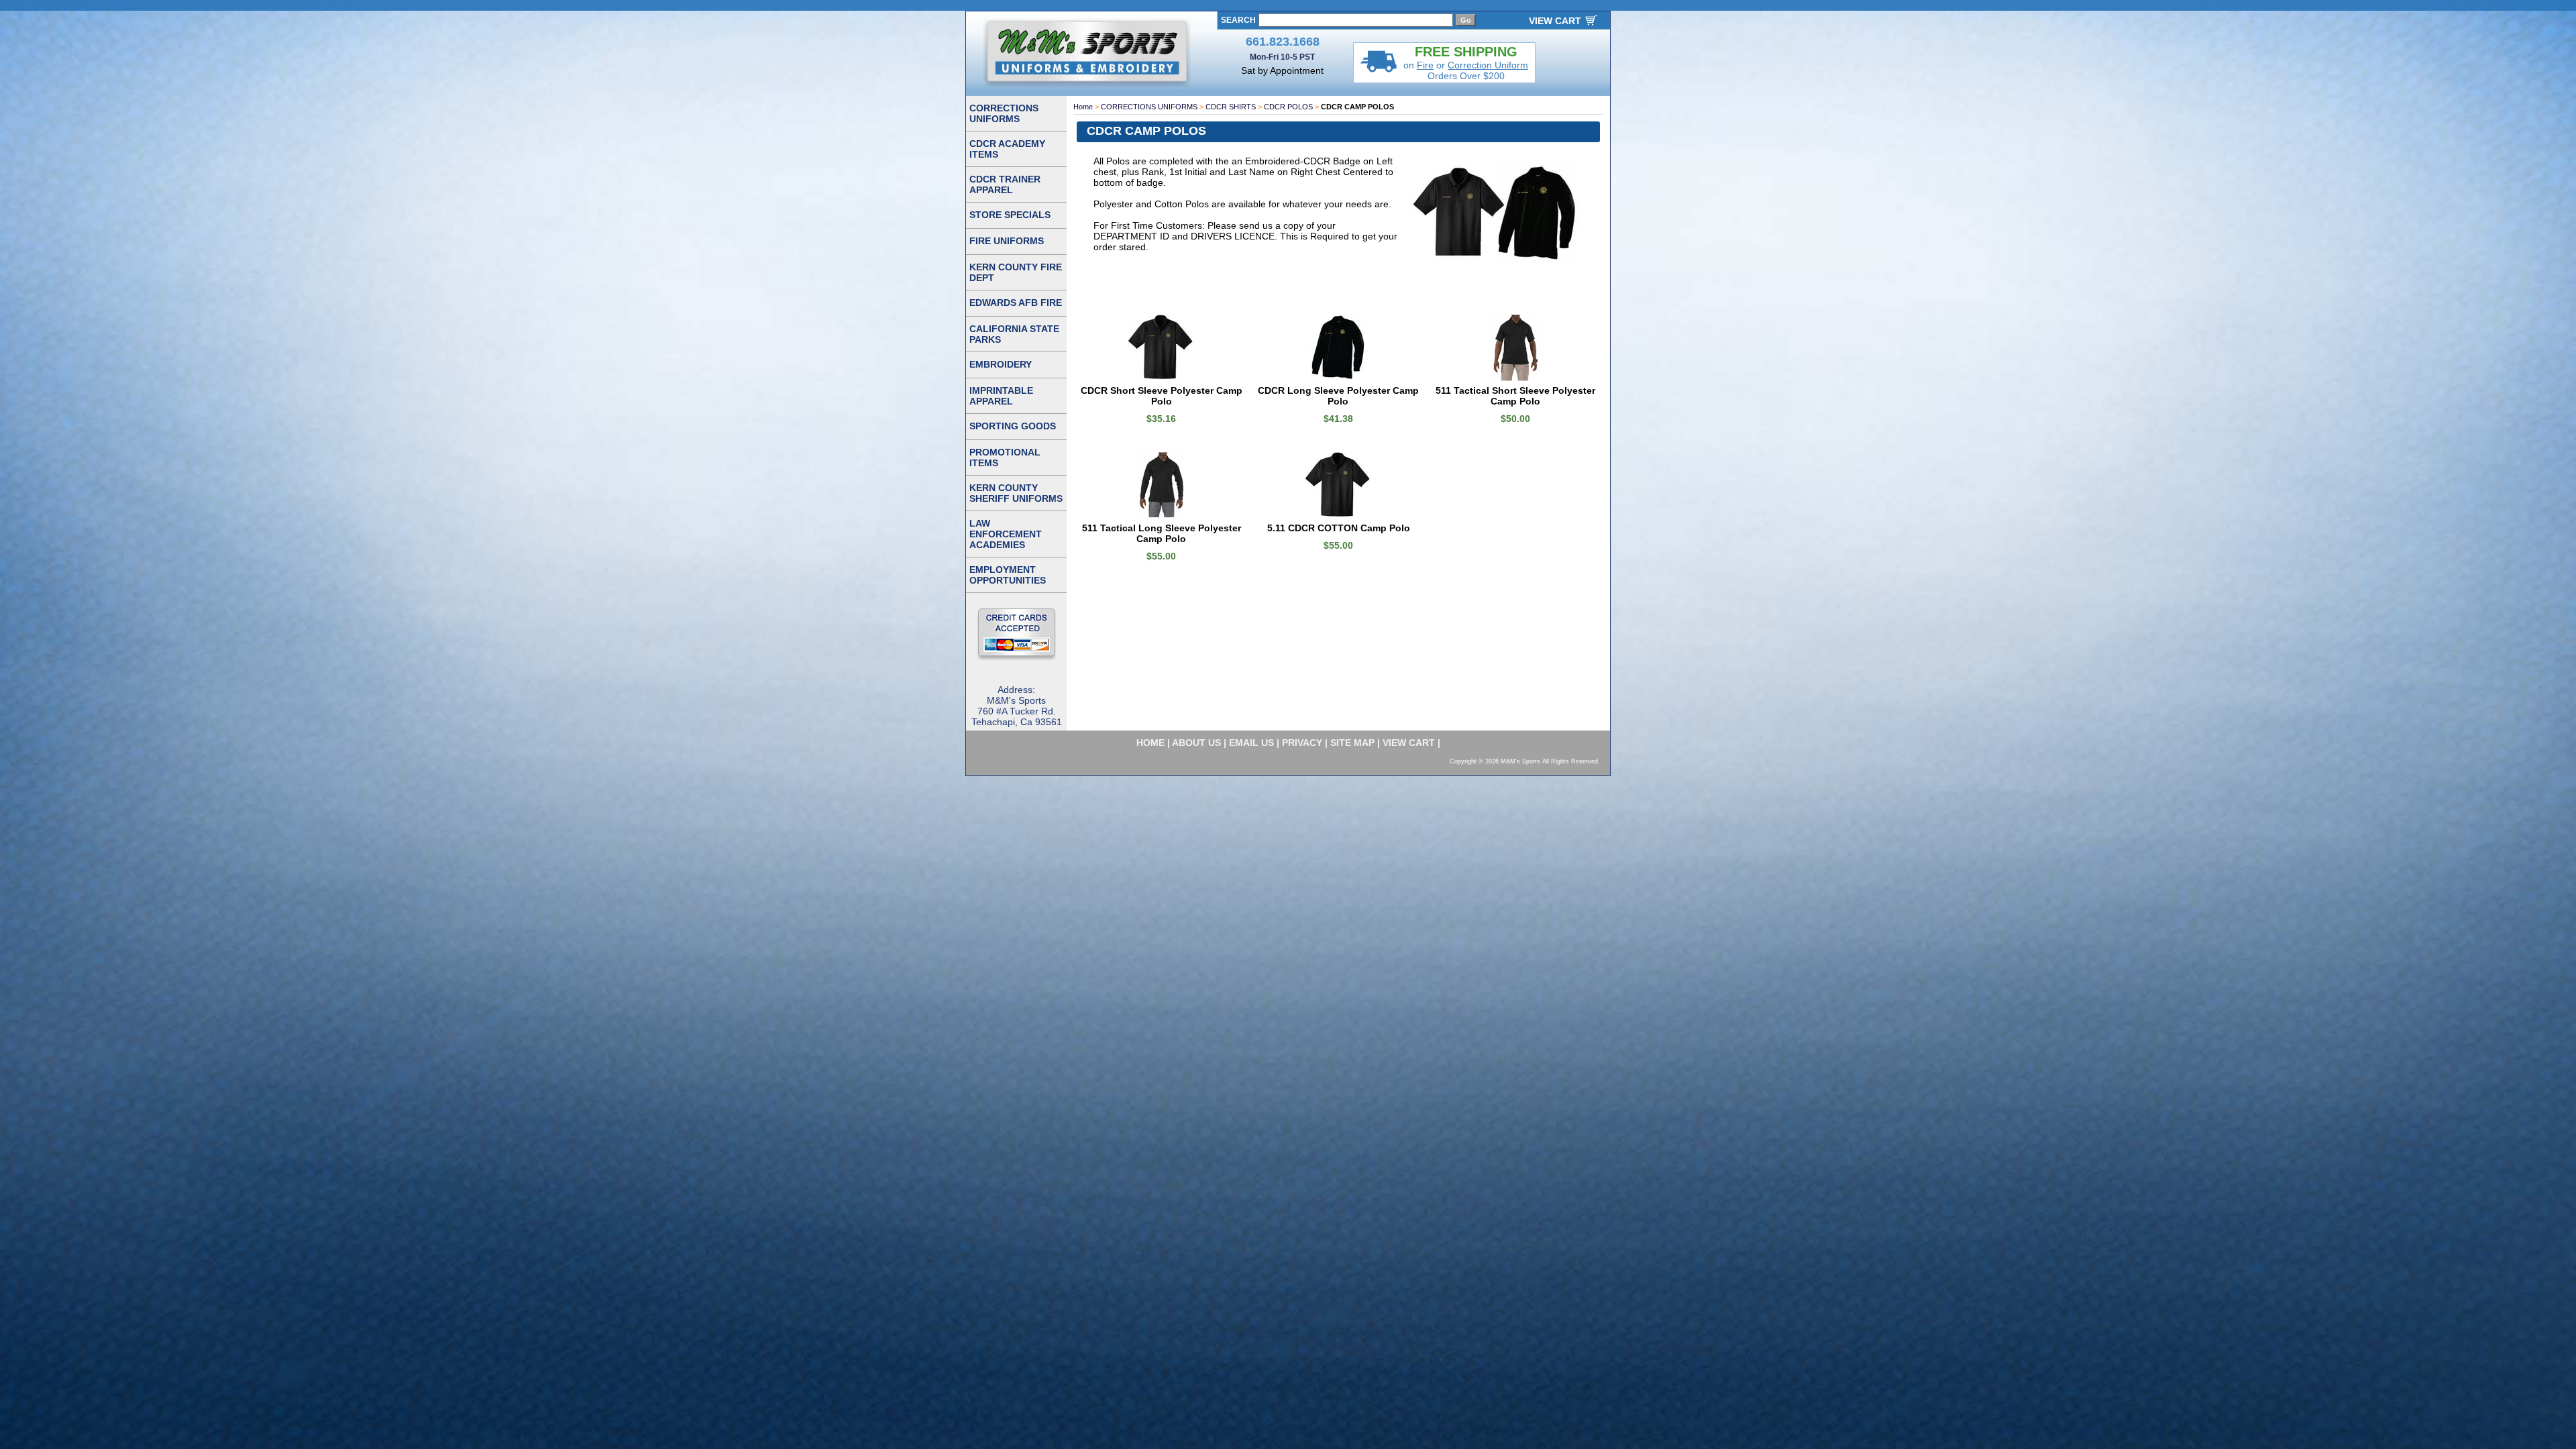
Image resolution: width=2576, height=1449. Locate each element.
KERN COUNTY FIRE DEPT (1016, 272)
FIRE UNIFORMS (1007, 241)
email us (1251, 743)
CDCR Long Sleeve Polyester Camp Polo (1338, 396)
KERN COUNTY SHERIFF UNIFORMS (1016, 493)
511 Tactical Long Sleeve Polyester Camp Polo (1162, 533)
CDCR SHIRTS (1231, 107)
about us (1196, 743)
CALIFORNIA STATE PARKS (1014, 334)
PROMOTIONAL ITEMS (1005, 458)
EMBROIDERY (1001, 364)
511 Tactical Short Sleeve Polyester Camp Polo (1515, 396)
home (1150, 743)
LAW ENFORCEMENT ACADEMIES (1006, 534)
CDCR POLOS (1288, 107)
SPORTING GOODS (1013, 426)
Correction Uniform (1488, 65)
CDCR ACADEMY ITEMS (1007, 149)
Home (1083, 107)
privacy (1302, 743)
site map (1352, 743)
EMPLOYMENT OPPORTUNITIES (1008, 575)
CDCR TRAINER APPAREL (1005, 184)
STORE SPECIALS (1010, 215)
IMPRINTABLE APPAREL (1001, 396)
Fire (1425, 65)
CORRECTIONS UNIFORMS (1149, 107)
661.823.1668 (1283, 42)
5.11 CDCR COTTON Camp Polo (1339, 528)
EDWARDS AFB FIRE (1016, 303)
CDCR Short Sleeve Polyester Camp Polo (1162, 396)
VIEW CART (1555, 21)
